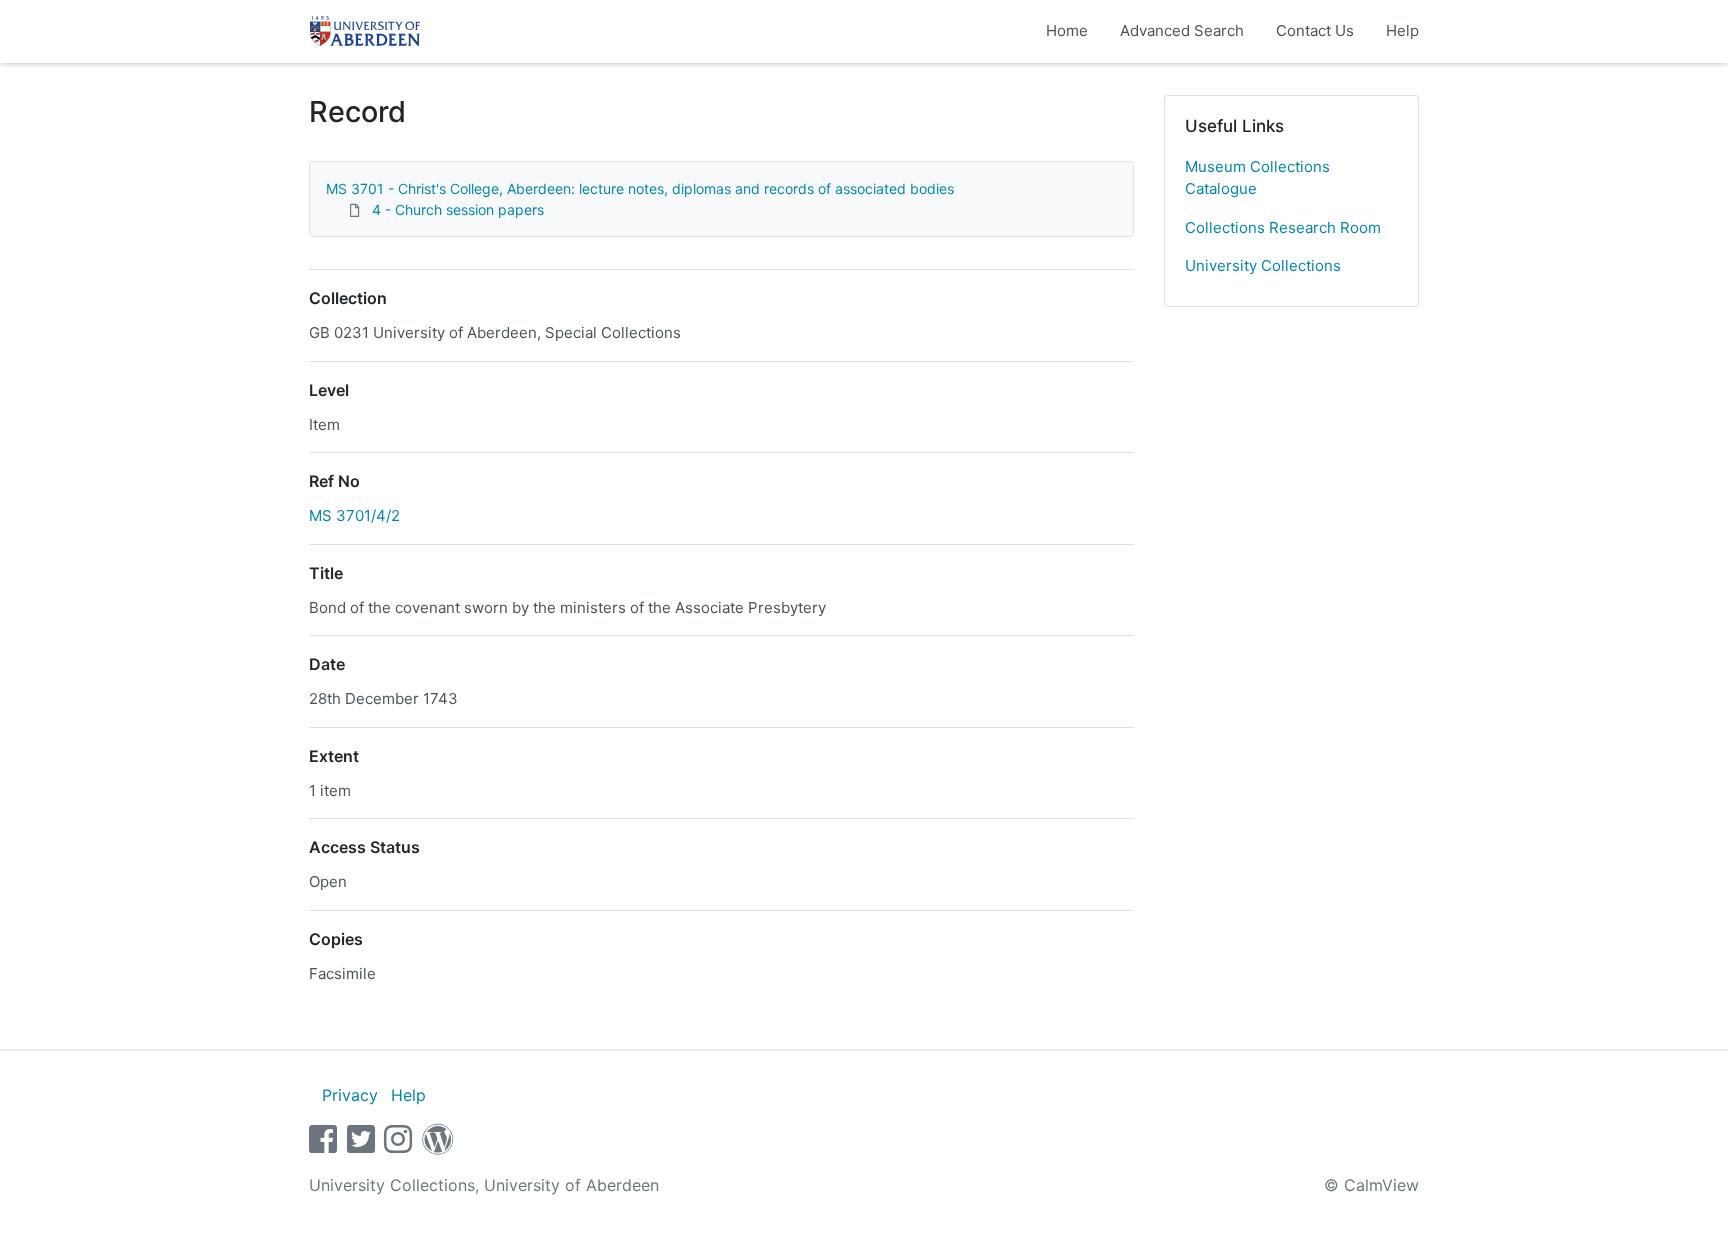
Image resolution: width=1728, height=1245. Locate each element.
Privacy (350, 1095)
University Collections (1263, 265)
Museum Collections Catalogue (1257, 178)
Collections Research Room (1283, 227)
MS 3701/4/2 (354, 515)
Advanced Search (1182, 30)
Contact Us (1315, 30)
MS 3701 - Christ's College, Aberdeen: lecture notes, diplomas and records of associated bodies (640, 188)
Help (1402, 30)
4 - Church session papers (458, 209)
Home (1067, 30)
